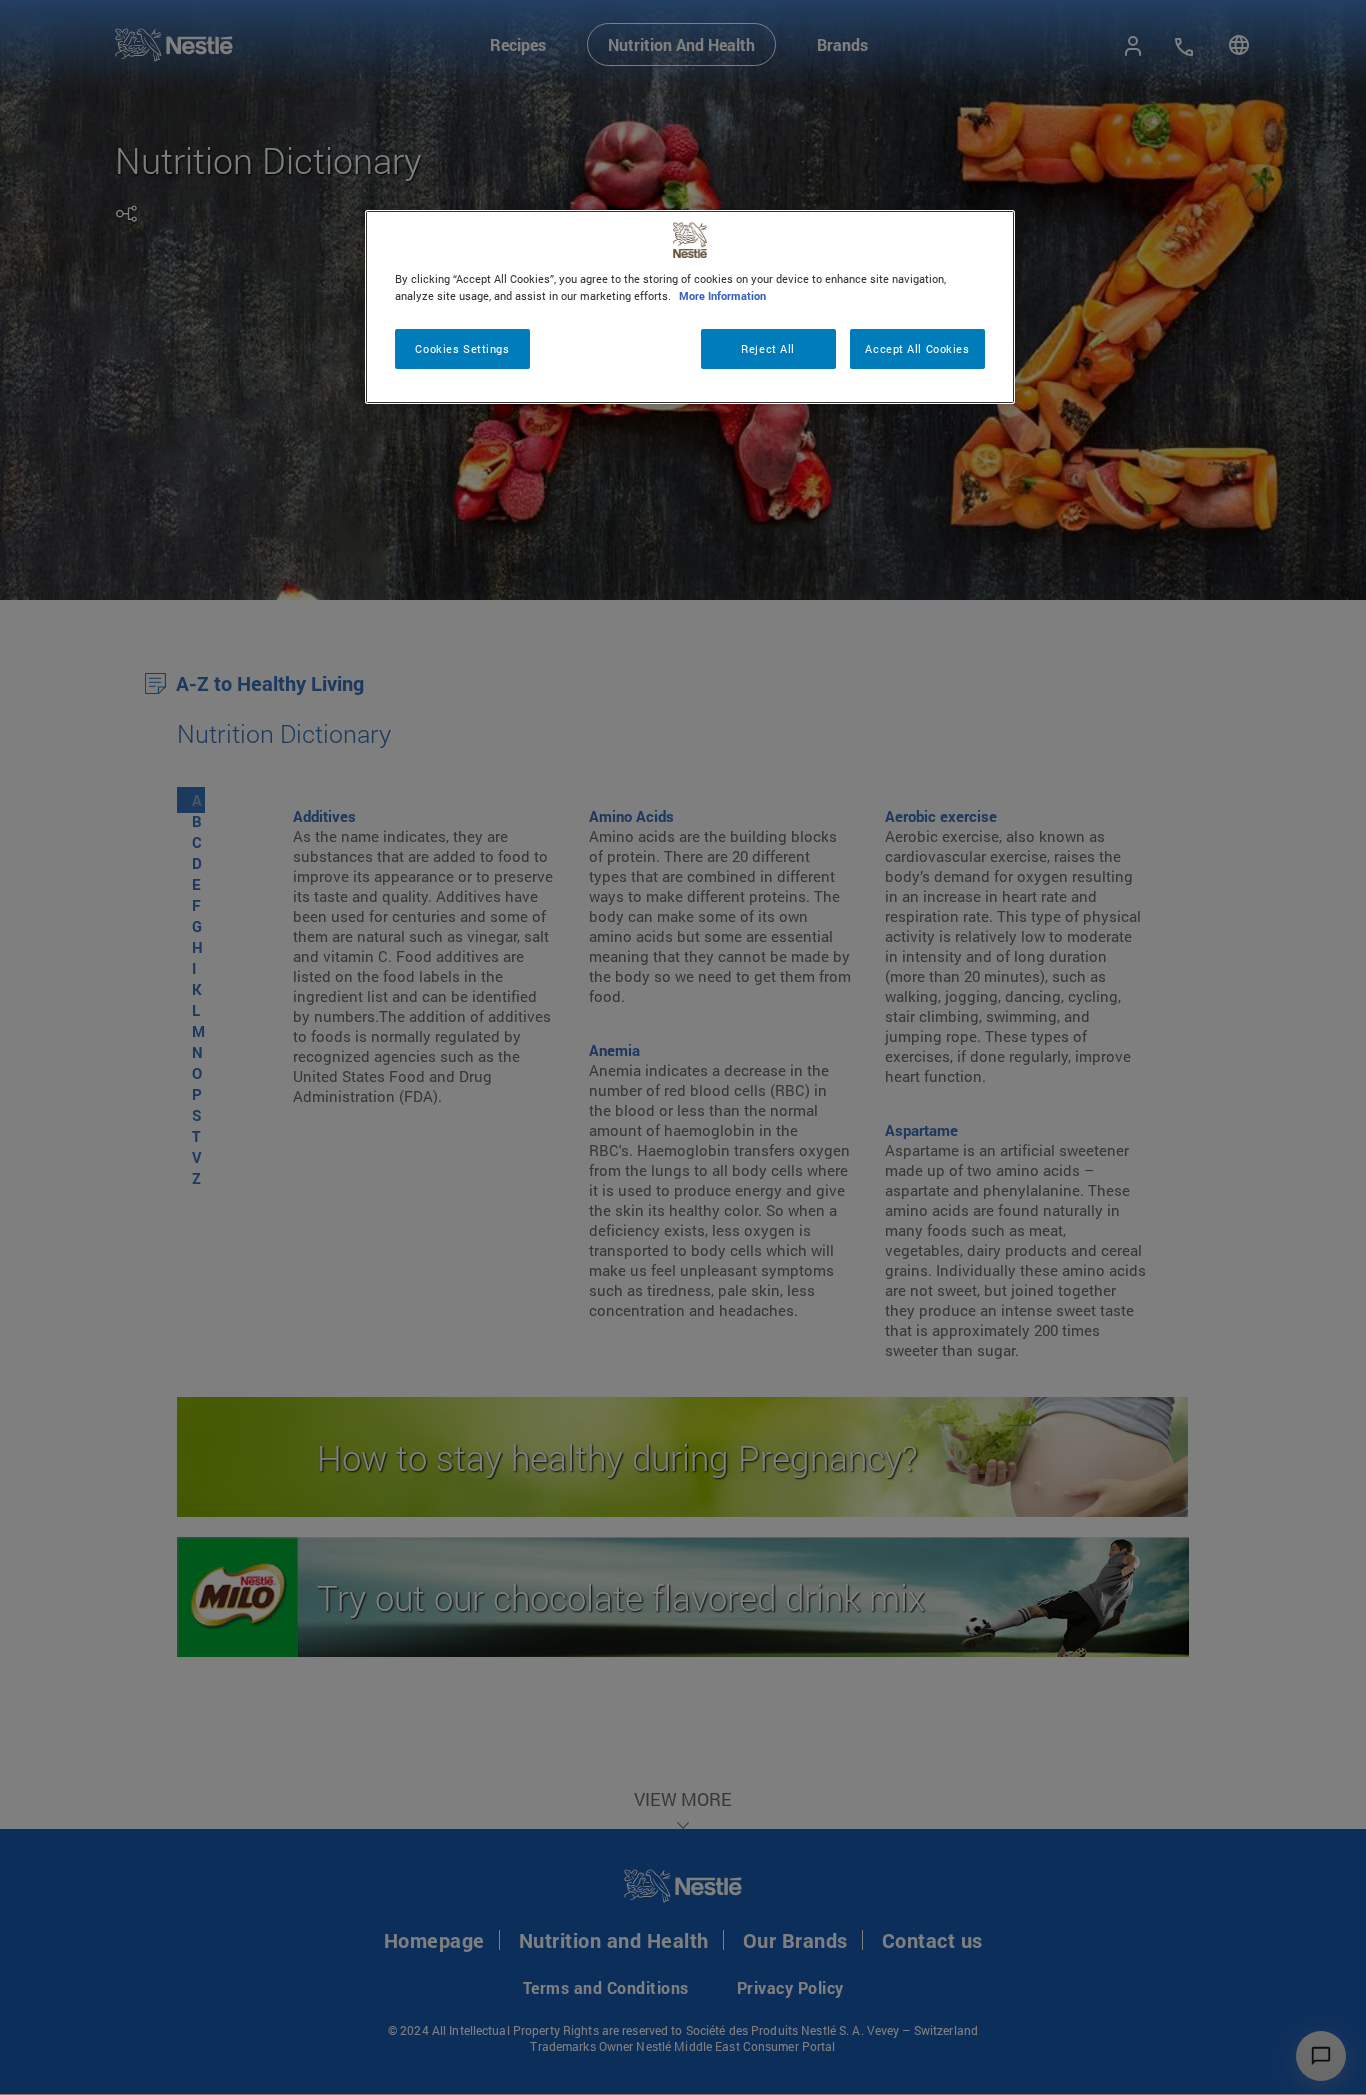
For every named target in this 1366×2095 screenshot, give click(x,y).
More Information (722, 295)
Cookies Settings (462, 348)
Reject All (768, 348)
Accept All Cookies (917, 348)
